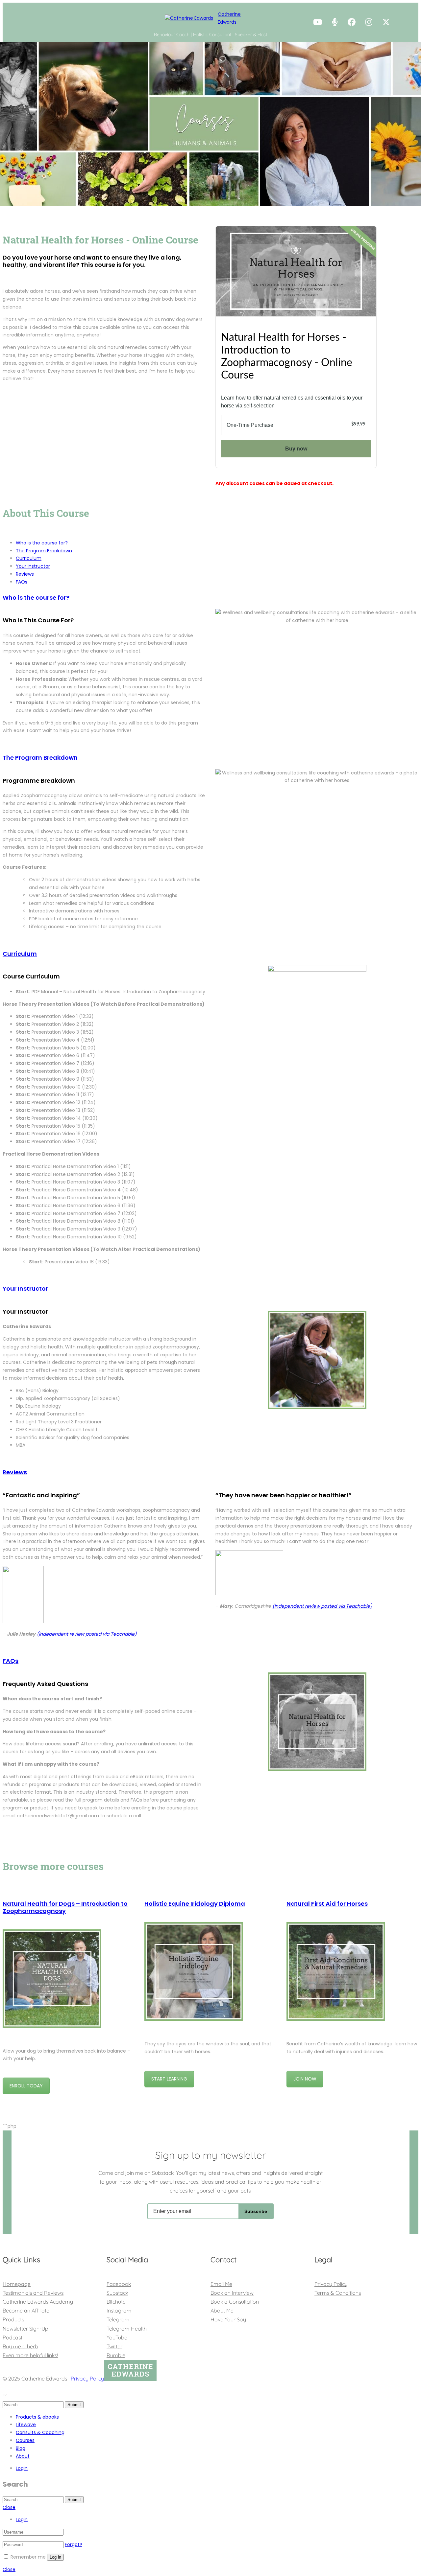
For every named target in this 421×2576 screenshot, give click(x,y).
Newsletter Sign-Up (25, 2329)
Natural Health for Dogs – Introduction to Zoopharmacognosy (65, 1907)
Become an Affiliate (26, 2311)
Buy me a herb (20, 2346)
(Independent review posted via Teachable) (87, 1634)
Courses (25, 2440)
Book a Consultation (235, 2302)
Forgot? (74, 2544)
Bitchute (116, 2302)
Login (22, 2468)
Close (9, 2507)
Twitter (114, 2346)
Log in (55, 2557)
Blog (21, 2448)
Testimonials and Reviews (33, 2293)
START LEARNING (169, 2079)
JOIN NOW (305, 2079)
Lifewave (26, 2425)
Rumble (116, 2355)
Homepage (17, 2284)
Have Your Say (228, 2319)
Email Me (221, 2284)
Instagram (119, 2311)
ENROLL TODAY (26, 2086)
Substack (117, 2293)
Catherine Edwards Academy (38, 2302)
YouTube (117, 2337)
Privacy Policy (331, 2284)
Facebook (119, 2284)
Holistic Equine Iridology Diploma (195, 1904)
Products (13, 2319)
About (23, 2456)
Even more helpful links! (30, 2355)
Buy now (296, 449)
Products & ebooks (37, 2417)
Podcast (12, 2337)
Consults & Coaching (40, 2432)
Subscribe (256, 2211)
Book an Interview (232, 2293)
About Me (222, 2311)
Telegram (118, 2319)
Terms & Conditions (338, 2293)
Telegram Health (127, 2329)
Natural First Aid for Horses (327, 1904)
